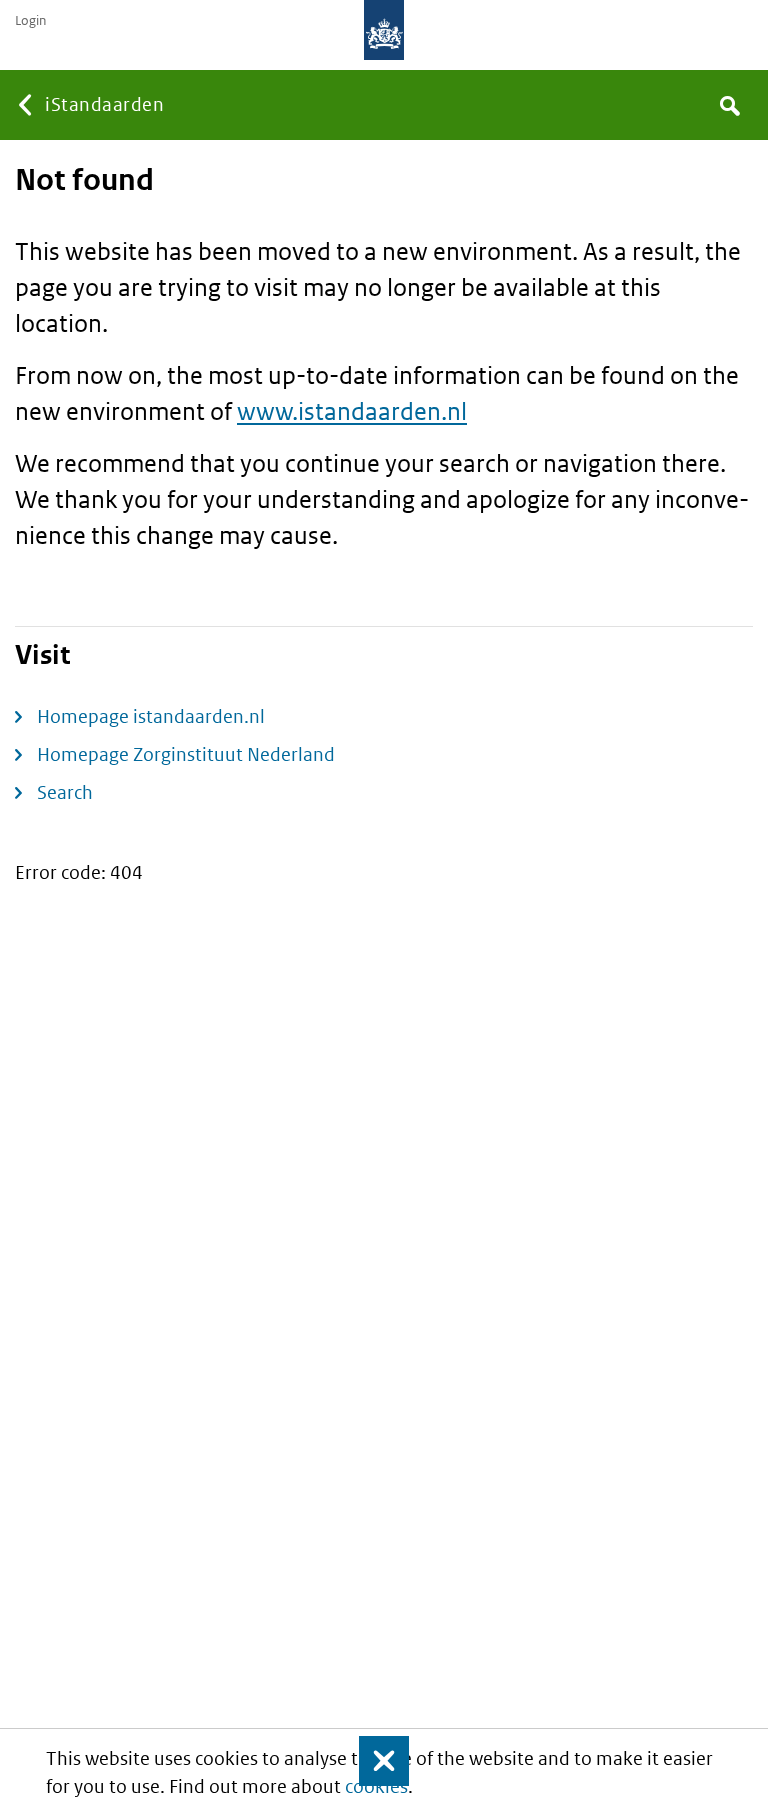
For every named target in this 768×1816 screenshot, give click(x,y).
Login (30, 21)
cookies (376, 1786)
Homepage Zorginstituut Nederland (186, 754)
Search (65, 792)
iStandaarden (104, 104)
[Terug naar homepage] (384, 30)
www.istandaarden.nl (352, 410)
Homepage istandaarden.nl (151, 716)
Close (375, 1761)
